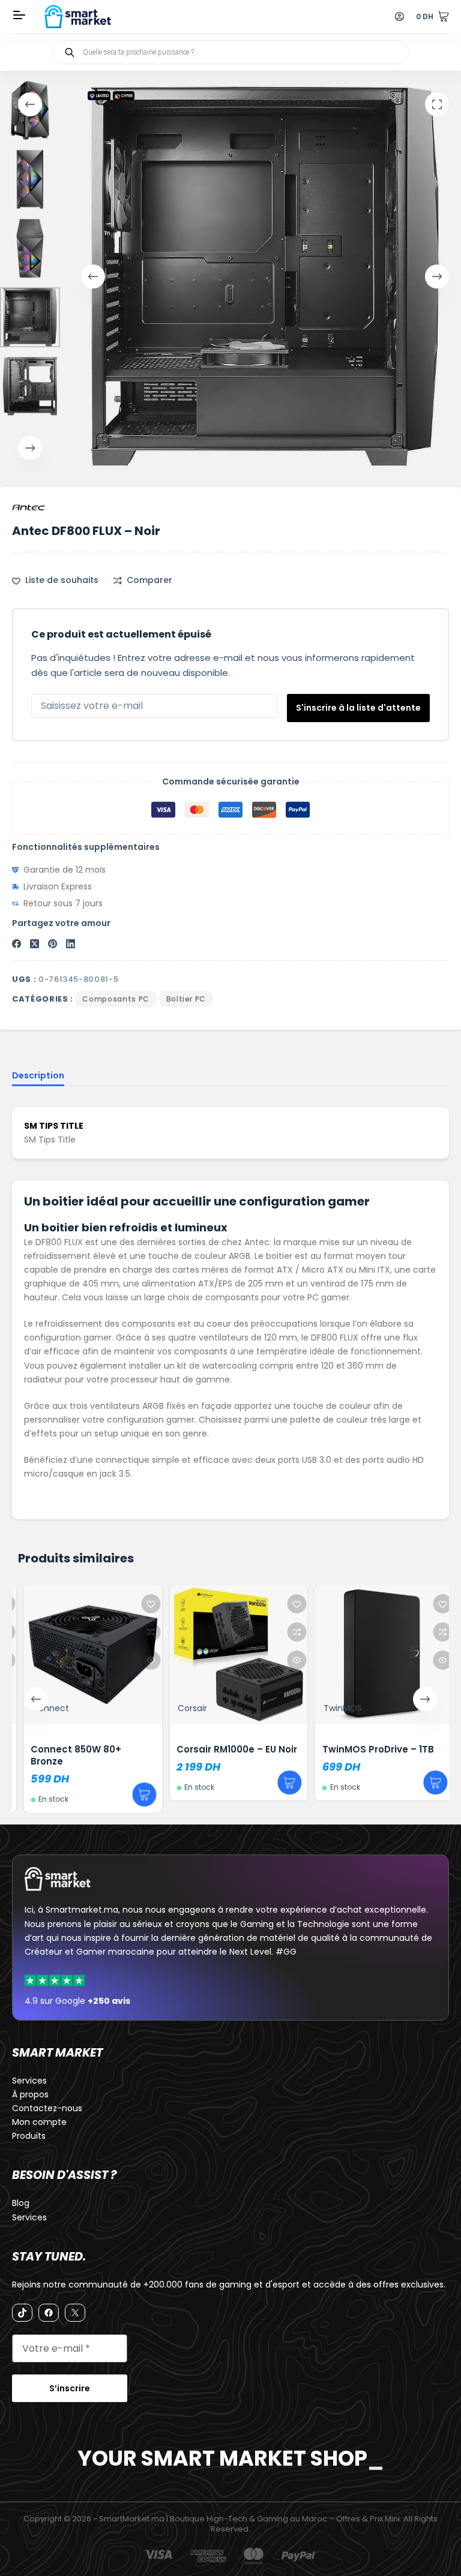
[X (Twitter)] (35, 944)
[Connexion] (399, 16)
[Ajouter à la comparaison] (143, 1632)
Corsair (185, 1708)
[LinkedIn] (71, 944)
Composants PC (116, 999)
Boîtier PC (186, 999)
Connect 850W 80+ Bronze (69, 1755)
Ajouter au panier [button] (136, 1795)
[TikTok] (22, 2313)
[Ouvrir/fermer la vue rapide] (143, 1660)
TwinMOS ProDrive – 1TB (370, 1749)
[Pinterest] (53, 944)
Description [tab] (38, 1075)
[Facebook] (17, 944)
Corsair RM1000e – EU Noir (229, 1749)
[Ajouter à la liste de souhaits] (143, 1604)
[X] (75, 2313)
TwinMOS (335, 1708)
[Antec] (29, 507)
